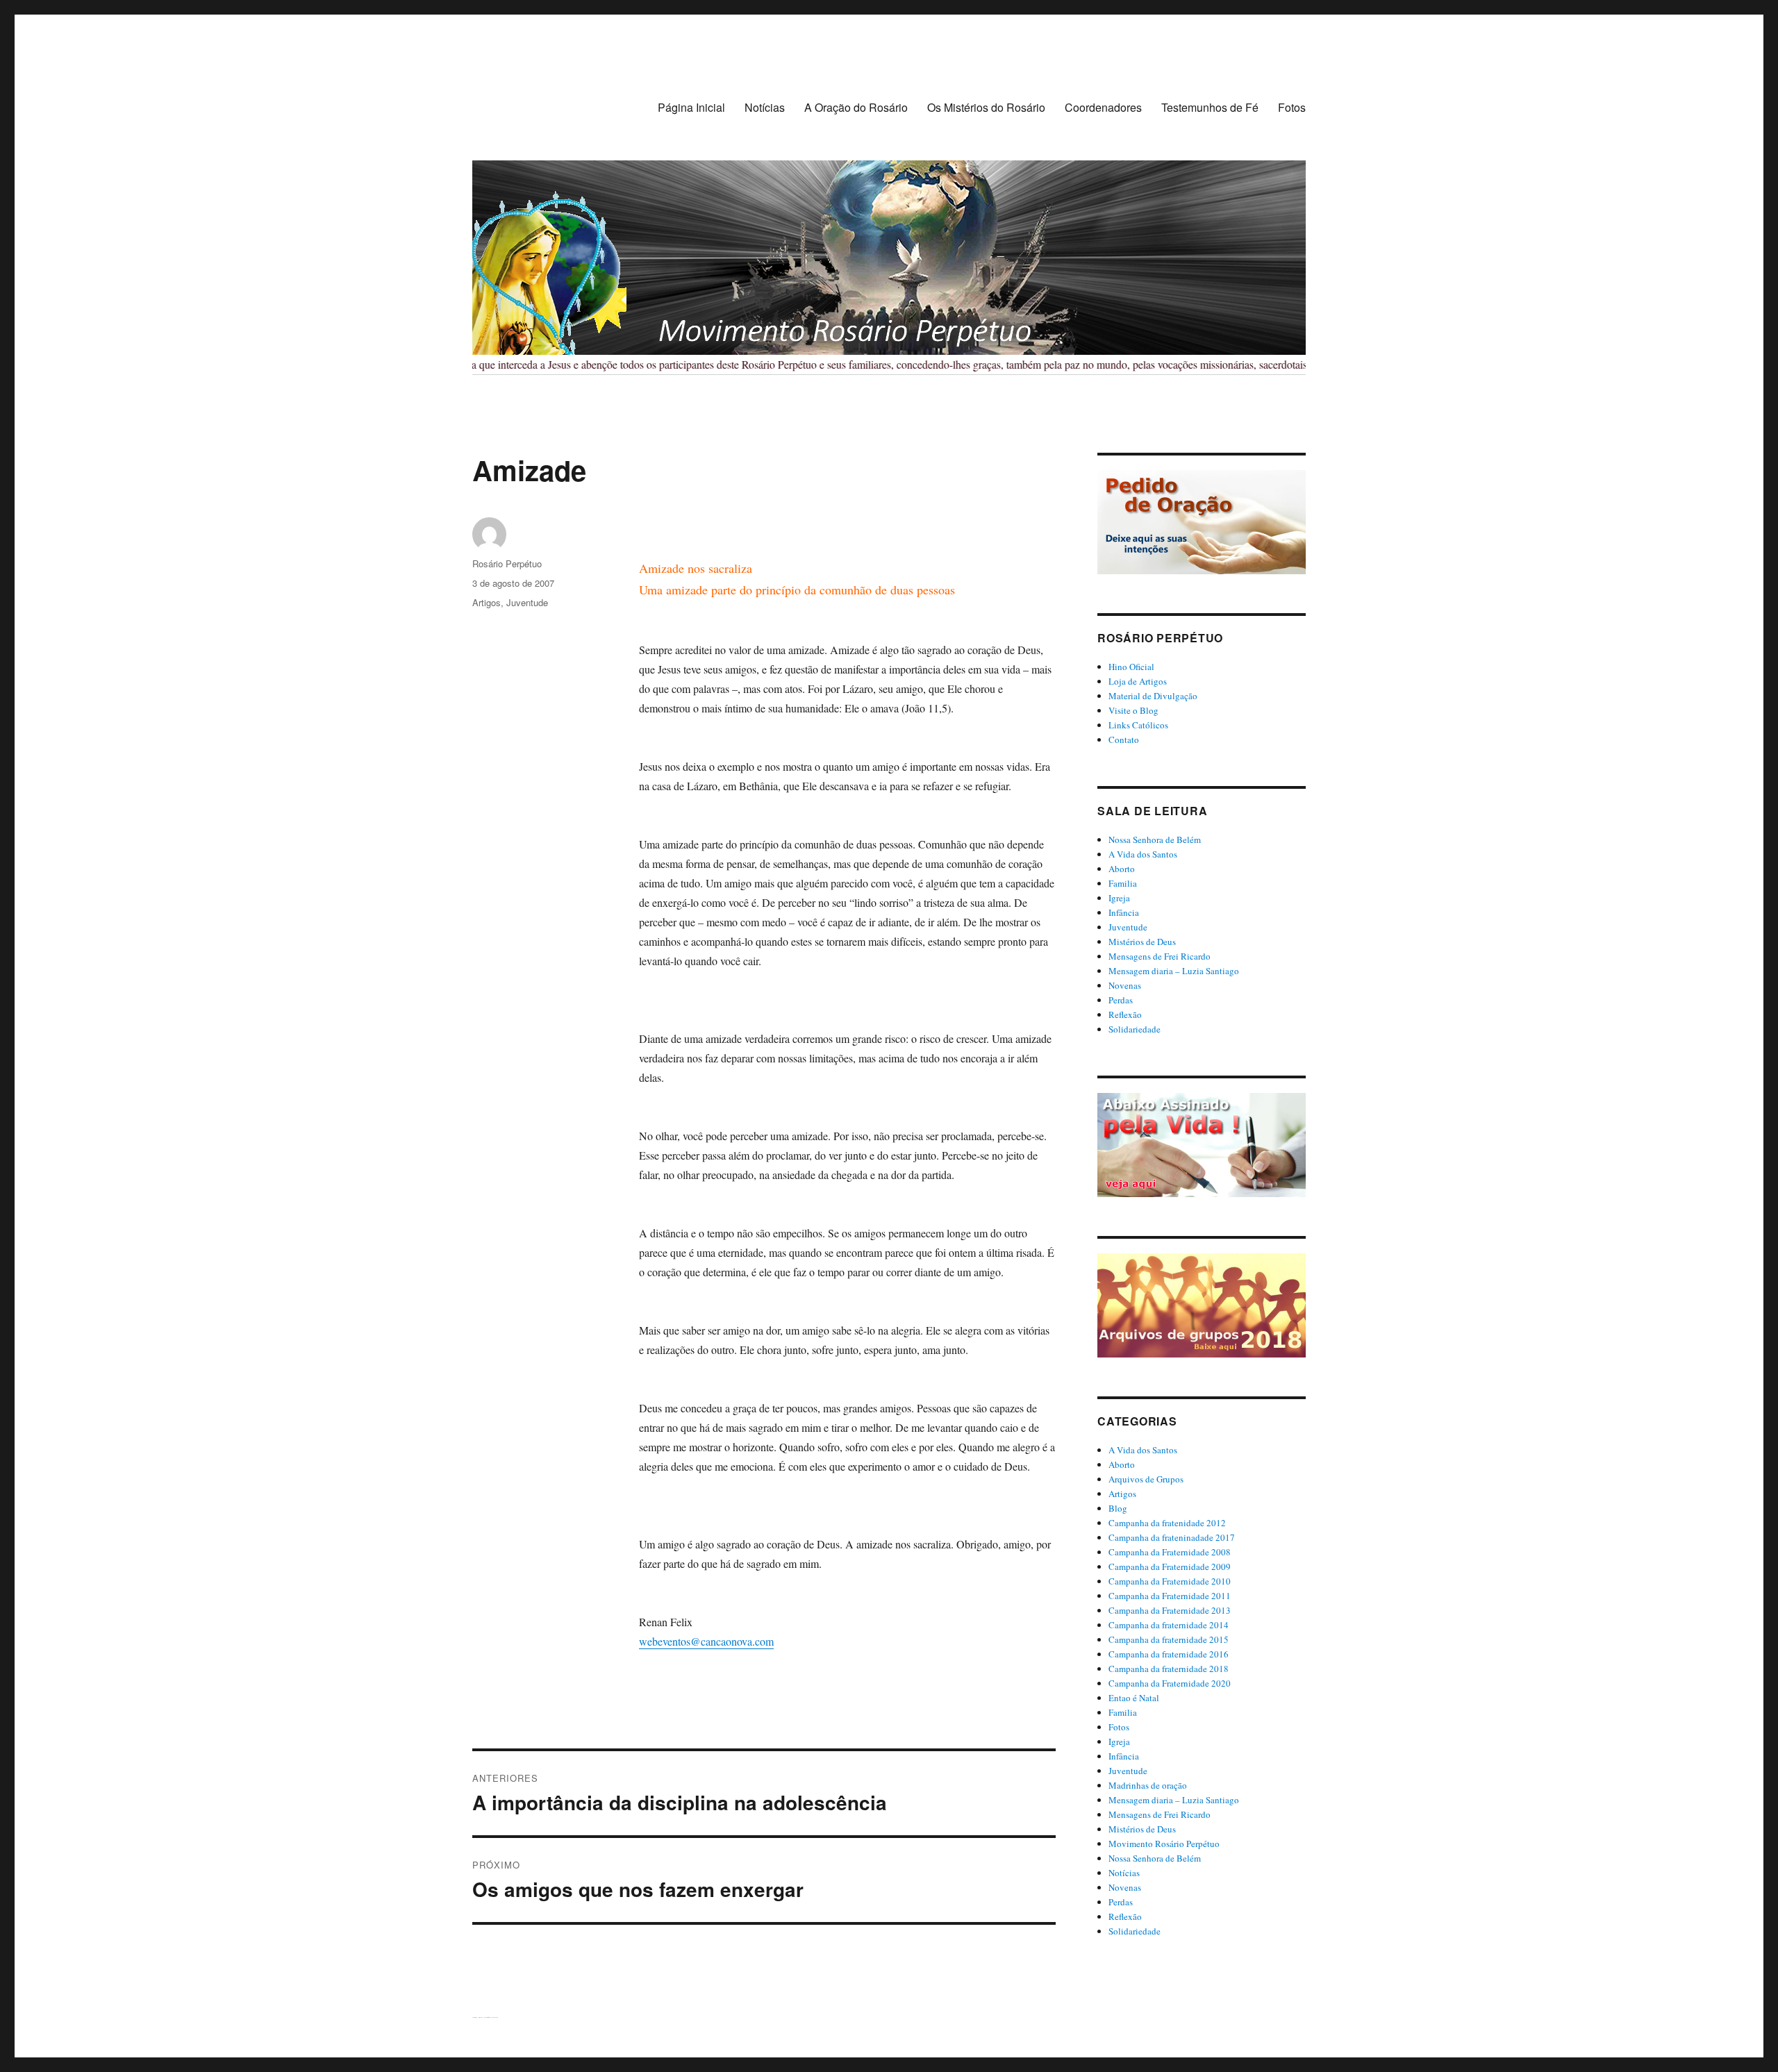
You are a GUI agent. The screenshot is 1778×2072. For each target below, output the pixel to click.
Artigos (487, 602)
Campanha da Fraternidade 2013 (1170, 1610)
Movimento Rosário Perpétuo (1164, 1844)
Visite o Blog (1133, 710)
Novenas (1125, 985)
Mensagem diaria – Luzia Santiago (1174, 971)
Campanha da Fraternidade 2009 (1170, 1566)
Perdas (1121, 1000)
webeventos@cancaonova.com (706, 1641)
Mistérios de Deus (1142, 942)
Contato (1124, 740)
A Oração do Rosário (856, 107)
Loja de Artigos (1138, 681)
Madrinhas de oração (1148, 1785)
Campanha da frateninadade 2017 (1172, 1537)
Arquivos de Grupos (1146, 1479)
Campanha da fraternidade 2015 (1169, 1639)
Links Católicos (1138, 725)
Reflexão (1125, 1014)
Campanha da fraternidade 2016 (1169, 1654)
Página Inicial (691, 107)
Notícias (765, 107)
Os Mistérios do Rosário (986, 107)
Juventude (527, 602)
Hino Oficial (1131, 667)
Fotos (1292, 107)
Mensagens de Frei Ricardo (1160, 956)
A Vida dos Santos (1143, 854)
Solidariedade (1135, 1029)
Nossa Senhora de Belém (1155, 839)
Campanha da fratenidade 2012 (1167, 1523)
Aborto (1122, 869)
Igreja (1119, 898)
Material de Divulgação (1153, 696)
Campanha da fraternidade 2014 (1169, 1625)
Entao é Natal (1134, 1698)
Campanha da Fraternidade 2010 (1170, 1581)
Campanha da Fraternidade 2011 (1170, 1596)
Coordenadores (1103, 107)
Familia (1123, 883)
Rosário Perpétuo (507, 563)
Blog (1118, 1508)
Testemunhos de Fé (1210, 107)
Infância (1124, 912)
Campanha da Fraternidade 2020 (1170, 1683)
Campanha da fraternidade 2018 (1169, 1669)
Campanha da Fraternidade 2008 (1170, 1552)
